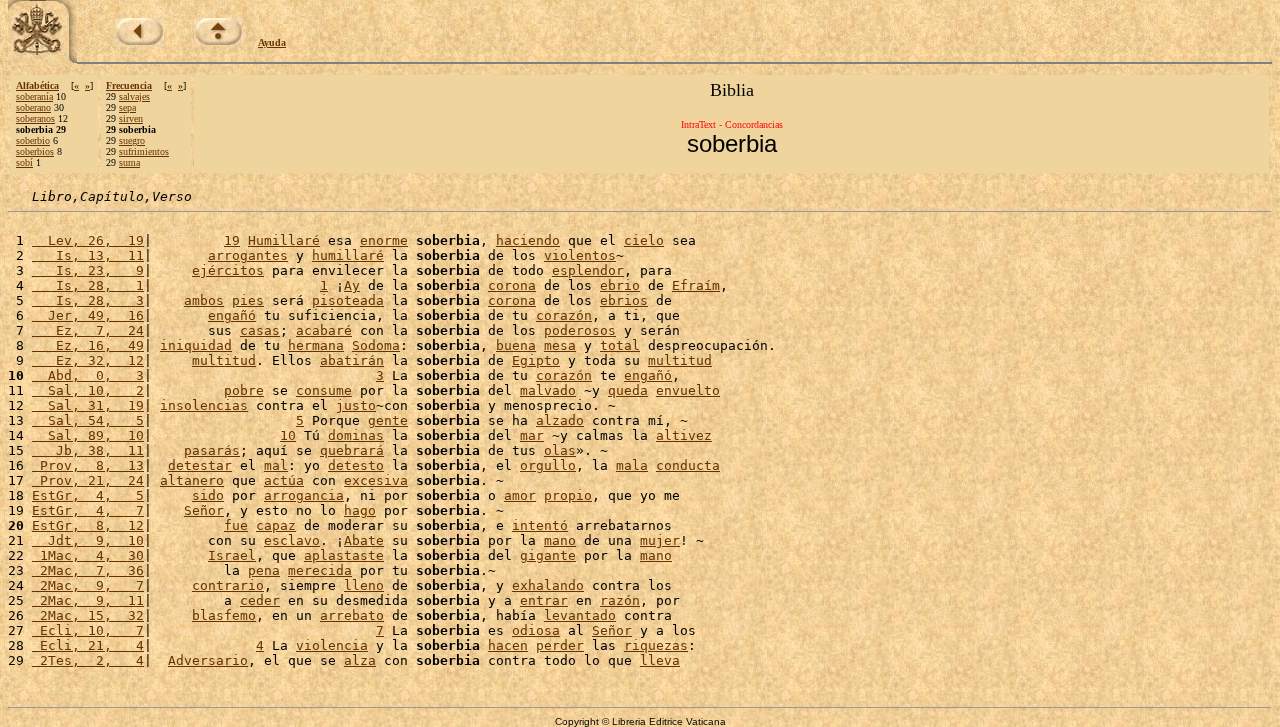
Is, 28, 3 (88, 300)
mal (276, 465)
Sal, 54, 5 (88, 420)
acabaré (324, 330)
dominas (356, 435)
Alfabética (37, 85)
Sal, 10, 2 (88, 390)
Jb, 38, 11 (88, 450)
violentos (580, 255)
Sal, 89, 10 (88, 435)
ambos (204, 300)
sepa (127, 107)
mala (632, 465)
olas (560, 450)
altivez (684, 435)
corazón (564, 315)
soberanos (35, 118)
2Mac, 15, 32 (88, 615)
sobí (24, 162)
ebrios (624, 300)
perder (560, 645)
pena (264, 570)
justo (356, 405)
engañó (232, 315)
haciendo (528, 240)
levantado (580, 615)
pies (248, 300)
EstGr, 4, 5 (88, 495)
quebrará (352, 450)
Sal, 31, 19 (88, 405)
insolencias (204, 405)
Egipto (536, 360)
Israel (232, 555)
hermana (316, 345)
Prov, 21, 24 (88, 480)
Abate (364, 540)
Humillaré (284, 240)
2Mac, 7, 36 (88, 570)
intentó (540, 525)
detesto (356, 465)
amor (520, 495)
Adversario (208, 660)
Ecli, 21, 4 (88, 645)
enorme (384, 240)
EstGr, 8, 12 (88, 525)
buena (516, 345)
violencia (332, 645)
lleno (364, 585)
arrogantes (248, 255)
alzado (560, 420)
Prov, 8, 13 (88, 465)
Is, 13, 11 (88, 255)
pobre (244, 390)
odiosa (536, 630)
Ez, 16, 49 (88, 345)
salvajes (134, 96)
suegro (132, 140)
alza (360, 660)
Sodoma (376, 345)
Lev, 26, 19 (88, 240)
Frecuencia (129, 85)
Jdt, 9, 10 (88, 540)
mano (560, 540)
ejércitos (228, 270)
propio (568, 495)
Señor (204, 510)
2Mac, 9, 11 (88, 600)
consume (324, 390)
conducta (688, 465)
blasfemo (224, 615)
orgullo (548, 465)
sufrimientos (144, 151)
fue (236, 525)
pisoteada (348, 300)
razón (620, 600)
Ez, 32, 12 (88, 360)
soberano (33, 107)
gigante (548, 555)
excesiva (376, 480)
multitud (224, 360)
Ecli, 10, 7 (88, 630)
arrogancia (304, 495)
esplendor (588, 270)
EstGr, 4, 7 (88, 510)
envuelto (688, 390)
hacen (508, 645)
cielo (644, 240)
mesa (560, 345)
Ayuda (272, 42)
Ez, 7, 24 (88, 330)
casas (260, 330)
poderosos (580, 330)
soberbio (33, 140)
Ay (352, 285)
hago (360, 510)
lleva (660, 660)
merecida (320, 570)
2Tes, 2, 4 (88, 660)
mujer (660, 540)
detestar (200, 465)
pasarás (212, 450)
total (620, 345)
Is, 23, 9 (88, 270)
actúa (284, 480)
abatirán (352, 360)
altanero (192, 480)
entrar (544, 600)
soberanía (34, 96)
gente (388, 420)
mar (532, 435)
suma (129, 162)
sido (208, 495)
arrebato (352, 615)
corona (512, 285)
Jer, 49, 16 (88, 315)
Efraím (696, 285)
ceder (260, 600)
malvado (548, 390)
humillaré (348, 255)
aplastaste (344, 555)
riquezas (656, 645)
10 (288, 435)
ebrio (620, 285)
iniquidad (196, 345)
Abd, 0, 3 (88, 375)
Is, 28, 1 (88, 285)
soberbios (35, 151)
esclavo (292, 540)
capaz (276, 525)
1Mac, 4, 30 (88, 555)
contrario (228, 585)
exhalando (548, 585)
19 (232, 240)
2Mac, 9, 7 (88, 585)
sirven (131, 118)
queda (628, 390)
